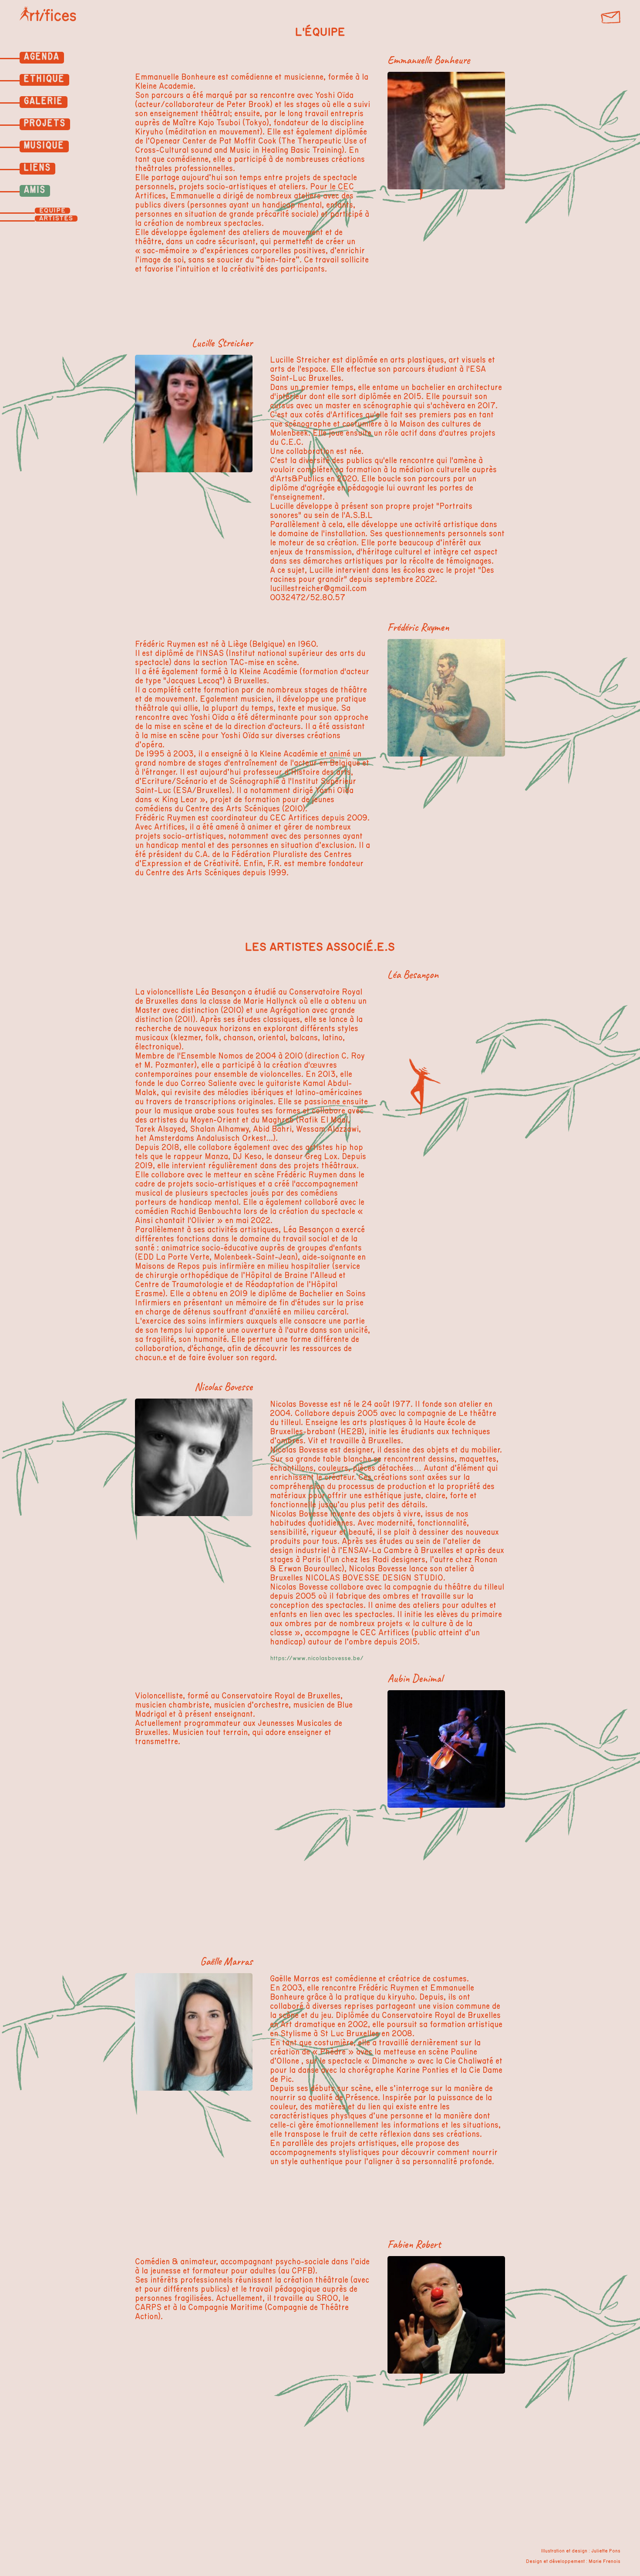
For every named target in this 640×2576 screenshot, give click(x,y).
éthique (44, 79)
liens (37, 168)
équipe (52, 211)
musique (44, 145)
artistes (56, 219)
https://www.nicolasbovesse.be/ (317, 1658)
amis (35, 190)
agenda (42, 57)
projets (45, 123)
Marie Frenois (605, 2561)
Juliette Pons (606, 2551)
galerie (44, 101)
